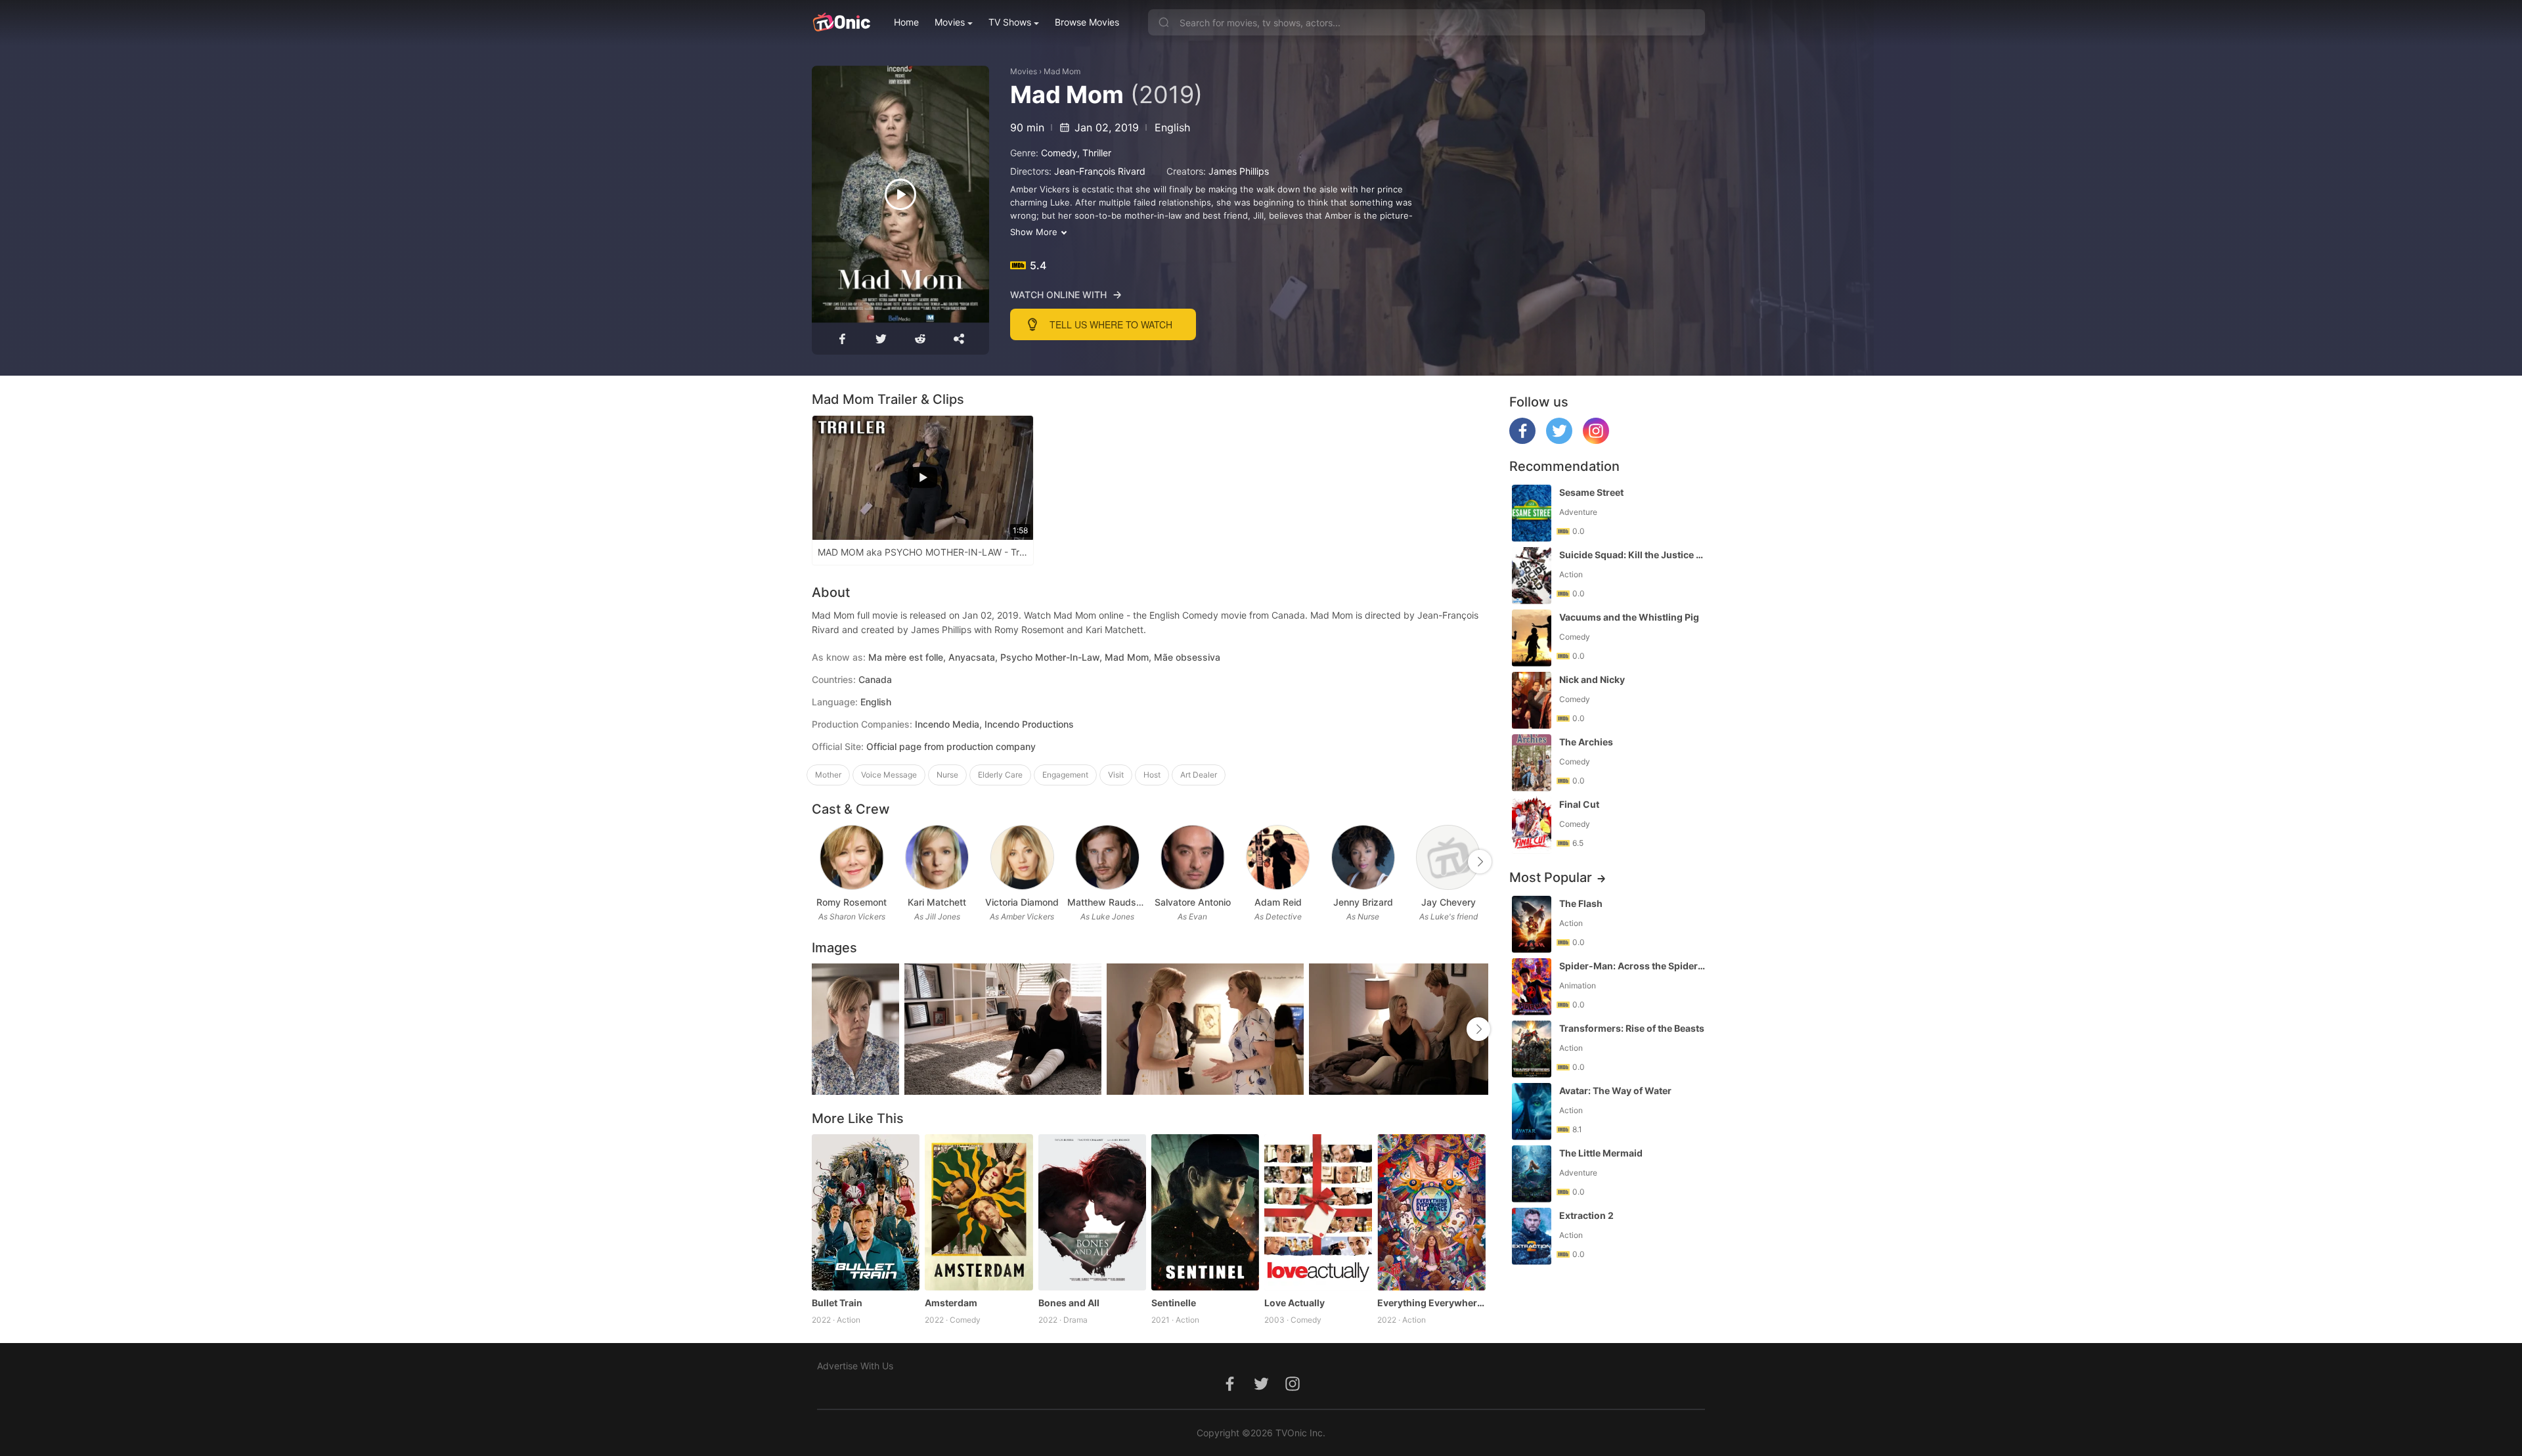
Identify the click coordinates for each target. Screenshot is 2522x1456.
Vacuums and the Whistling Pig (1629, 617)
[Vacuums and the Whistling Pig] (1532, 638)
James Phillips (1239, 171)
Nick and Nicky (1592, 679)
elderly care (1000, 775)
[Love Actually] (1318, 1212)
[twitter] (1559, 440)
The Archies (1586, 742)
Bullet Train (837, 1303)
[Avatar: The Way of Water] (1532, 1112)
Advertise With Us (855, 1366)
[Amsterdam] (979, 1212)
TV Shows (1010, 22)
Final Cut (1579, 804)
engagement (1065, 775)
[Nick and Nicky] (1532, 700)
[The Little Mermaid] (1532, 1174)
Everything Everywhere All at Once (1431, 1303)
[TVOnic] (841, 22)
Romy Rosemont (852, 902)
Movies (950, 22)
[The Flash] (1532, 924)
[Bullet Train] (866, 1212)
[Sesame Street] (1532, 513)
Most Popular (1551, 877)
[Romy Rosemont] (852, 857)
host (1152, 775)
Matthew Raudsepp (1107, 902)
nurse (947, 775)
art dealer (1199, 775)
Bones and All (1069, 1303)
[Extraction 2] (1532, 1236)
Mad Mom (1062, 71)
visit (1116, 775)
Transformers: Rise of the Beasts (1632, 1028)
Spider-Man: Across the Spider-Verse (1633, 966)
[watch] (900, 194)
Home (906, 22)
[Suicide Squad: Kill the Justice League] (1532, 576)
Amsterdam (951, 1303)
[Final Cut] (1532, 825)
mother (828, 775)
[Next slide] (1480, 862)
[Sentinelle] (1205, 1212)
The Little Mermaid (1601, 1153)
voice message (889, 775)
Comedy (1059, 153)
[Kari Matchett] (937, 857)
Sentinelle (1174, 1303)
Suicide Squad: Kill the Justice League (1633, 555)
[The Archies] (1532, 763)
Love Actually (1294, 1303)
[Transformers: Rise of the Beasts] (1532, 1049)
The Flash (1581, 903)
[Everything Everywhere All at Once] (1431, 1212)
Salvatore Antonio (1193, 902)
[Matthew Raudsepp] (1107, 857)
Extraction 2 (1586, 1215)
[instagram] (1596, 440)
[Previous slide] (820, 862)
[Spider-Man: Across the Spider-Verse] (1532, 987)
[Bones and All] (1092, 1212)
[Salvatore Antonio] (1192, 857)
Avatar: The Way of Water (1615, 1091)
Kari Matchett (937, 902)
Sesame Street (1591, 492)
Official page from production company (951, 746)
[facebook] (1522, 440)
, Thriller (1094, 153)
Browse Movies (1087, 22)
